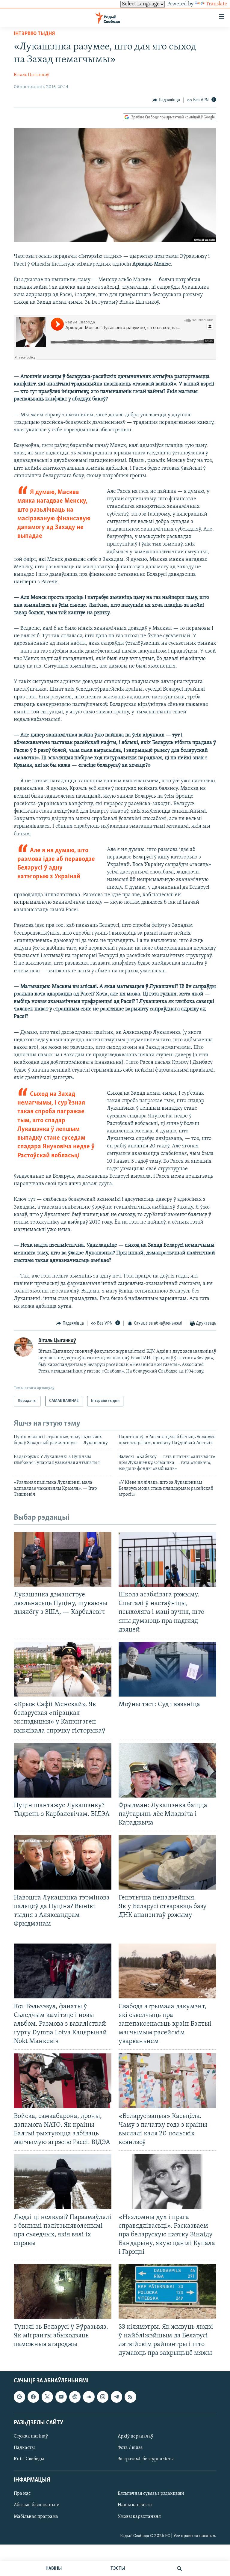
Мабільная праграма (36, 2517)
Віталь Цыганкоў (31, 75)
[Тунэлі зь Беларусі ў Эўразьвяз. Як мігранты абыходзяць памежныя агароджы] (63, 2291)
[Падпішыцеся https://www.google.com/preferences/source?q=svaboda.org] (19, 2397)
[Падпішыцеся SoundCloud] (89, 2397)
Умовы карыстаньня (139, 2517)
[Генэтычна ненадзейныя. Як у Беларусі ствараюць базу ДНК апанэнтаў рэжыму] (167, 1862)
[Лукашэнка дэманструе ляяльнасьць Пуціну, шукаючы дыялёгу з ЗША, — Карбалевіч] (63, 1559)
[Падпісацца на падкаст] (75, 2397)
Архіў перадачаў (136, 2436)
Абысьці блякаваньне (37, 2505)
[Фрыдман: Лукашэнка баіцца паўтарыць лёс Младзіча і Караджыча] (167, 1770)
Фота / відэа (130, 2448)
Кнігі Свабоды (29, 2459)
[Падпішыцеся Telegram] (116, 2397)
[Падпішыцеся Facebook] (33, 2397)
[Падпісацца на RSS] (130, 2397)
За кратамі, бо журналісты (146, 2459)
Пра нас (22, 2494)
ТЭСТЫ (118, 2569)
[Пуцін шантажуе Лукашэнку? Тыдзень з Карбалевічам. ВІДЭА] (63, 1770)
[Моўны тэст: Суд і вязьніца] (167, 1669)
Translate (217, 4)
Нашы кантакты (135, 2505)
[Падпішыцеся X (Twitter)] (47, 2397)
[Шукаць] (179, 2569)
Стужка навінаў (31, 2436)
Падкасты (24, 2448)
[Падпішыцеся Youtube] (61, 2397)
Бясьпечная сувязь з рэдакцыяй (151, 2494)
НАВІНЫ (54, 2569)
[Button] (166, 100)
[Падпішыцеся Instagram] (103, 2397)
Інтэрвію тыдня (34, 34)
